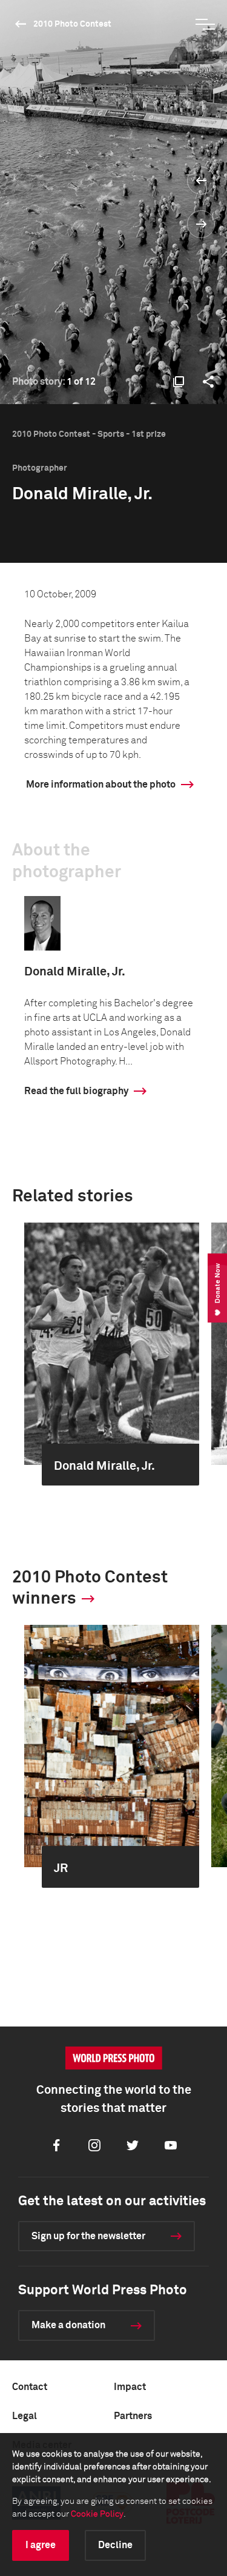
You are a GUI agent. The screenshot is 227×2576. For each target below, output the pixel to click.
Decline (115, 2545)
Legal (25, 2416)
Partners (133, 2416)
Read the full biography (76, 1091)
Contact (30, 2387)
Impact (130, 2387)
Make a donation (68, 2325)
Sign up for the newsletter (88, 2236)
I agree (41, 2545)
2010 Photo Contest (72, 24)
